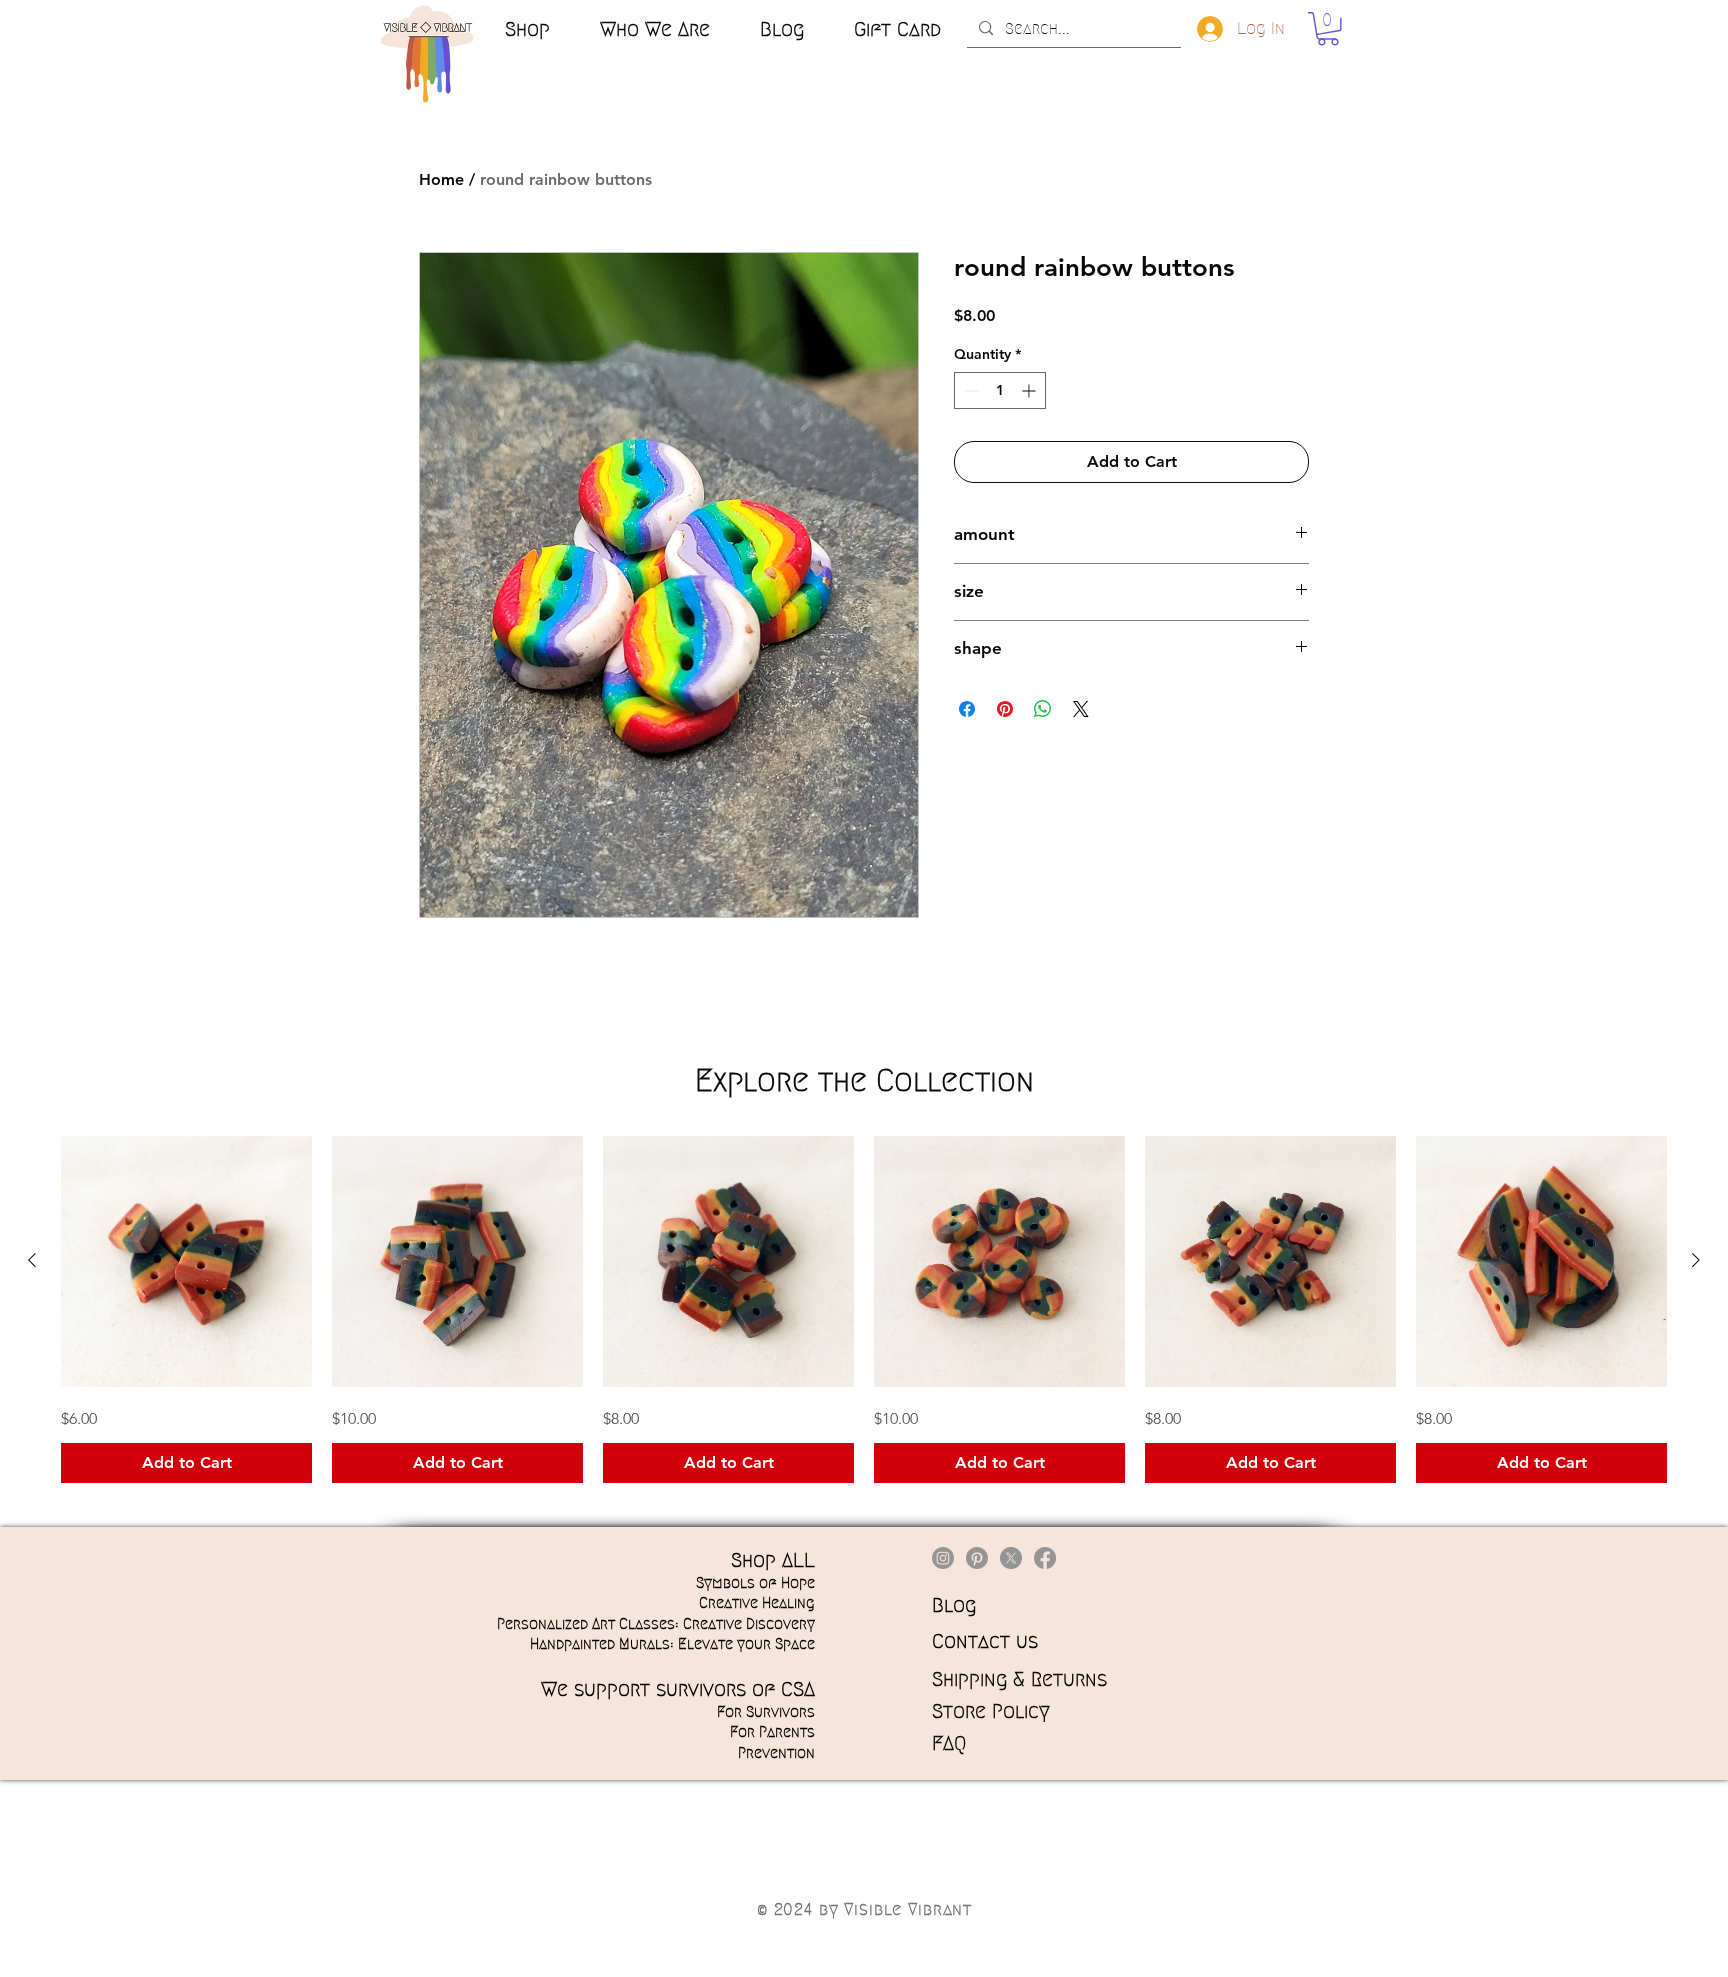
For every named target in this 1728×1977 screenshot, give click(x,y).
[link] (1328, 29)
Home (441, 179)
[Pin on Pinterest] (1005, 709)
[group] (864, 1309)
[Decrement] (969, 390)
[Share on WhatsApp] (1043, 709)
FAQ (949, 1743)
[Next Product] (1696, 1260)
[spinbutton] (1000, 390)
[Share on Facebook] (967, 709)
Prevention (776, 1753)
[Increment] (1030, 390)
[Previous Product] (32, 1260)
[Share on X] (1081, 709)
